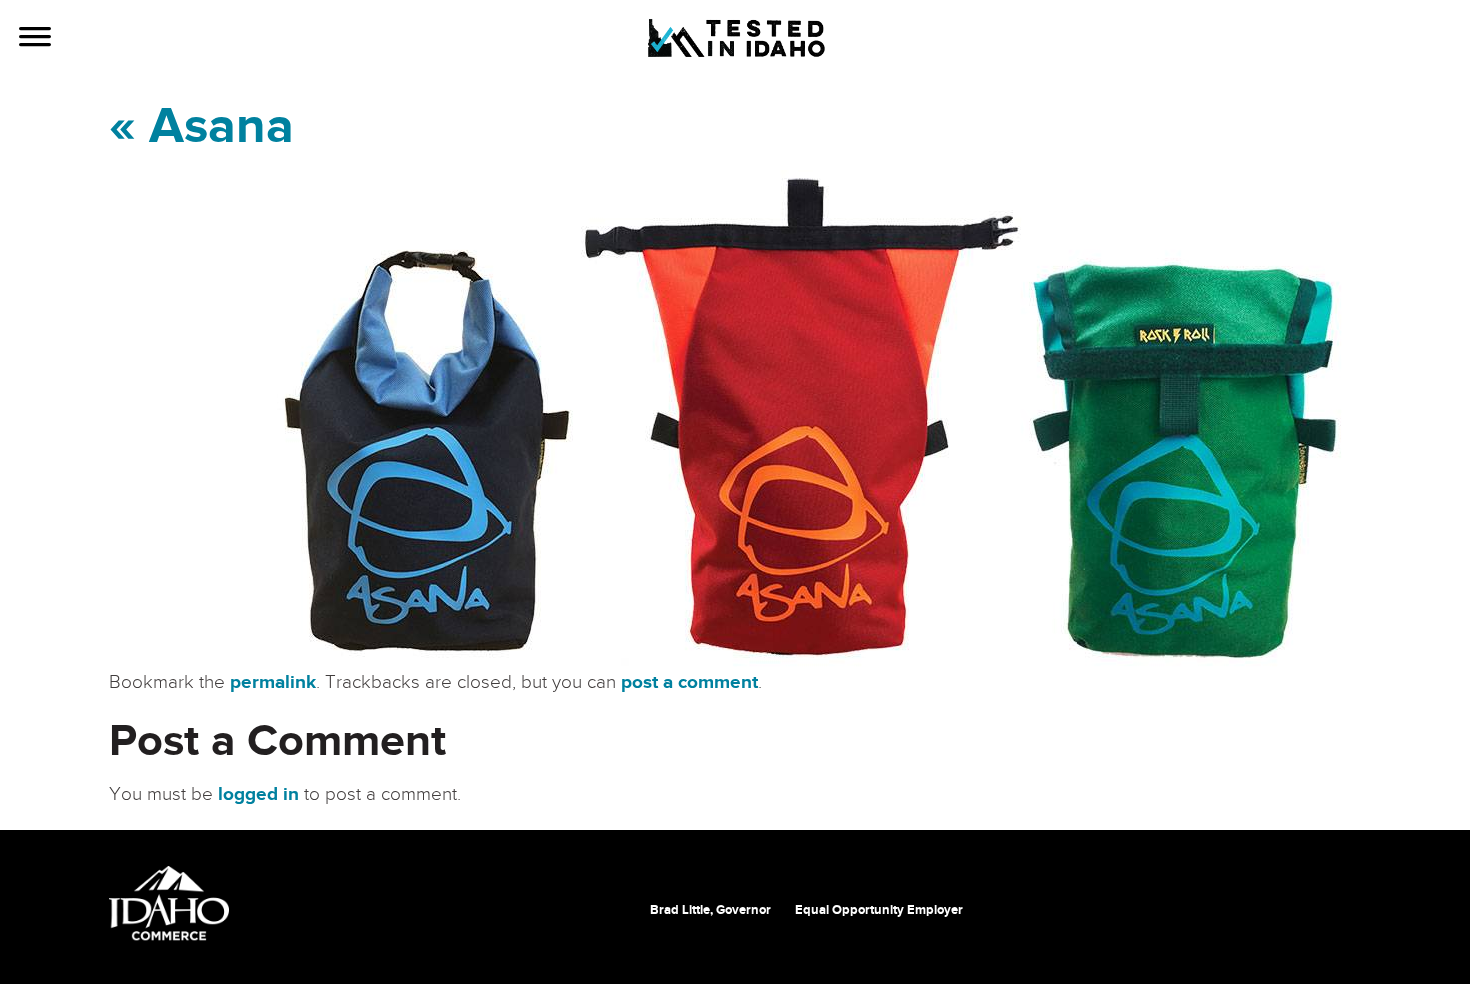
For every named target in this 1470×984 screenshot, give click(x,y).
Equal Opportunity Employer (879, 910)
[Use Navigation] (35, 39)
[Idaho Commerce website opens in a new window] (169, 903)
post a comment (689, 682)
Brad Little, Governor (710, 910)
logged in (258, 794)
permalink (273, 682)
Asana (201, 127)
